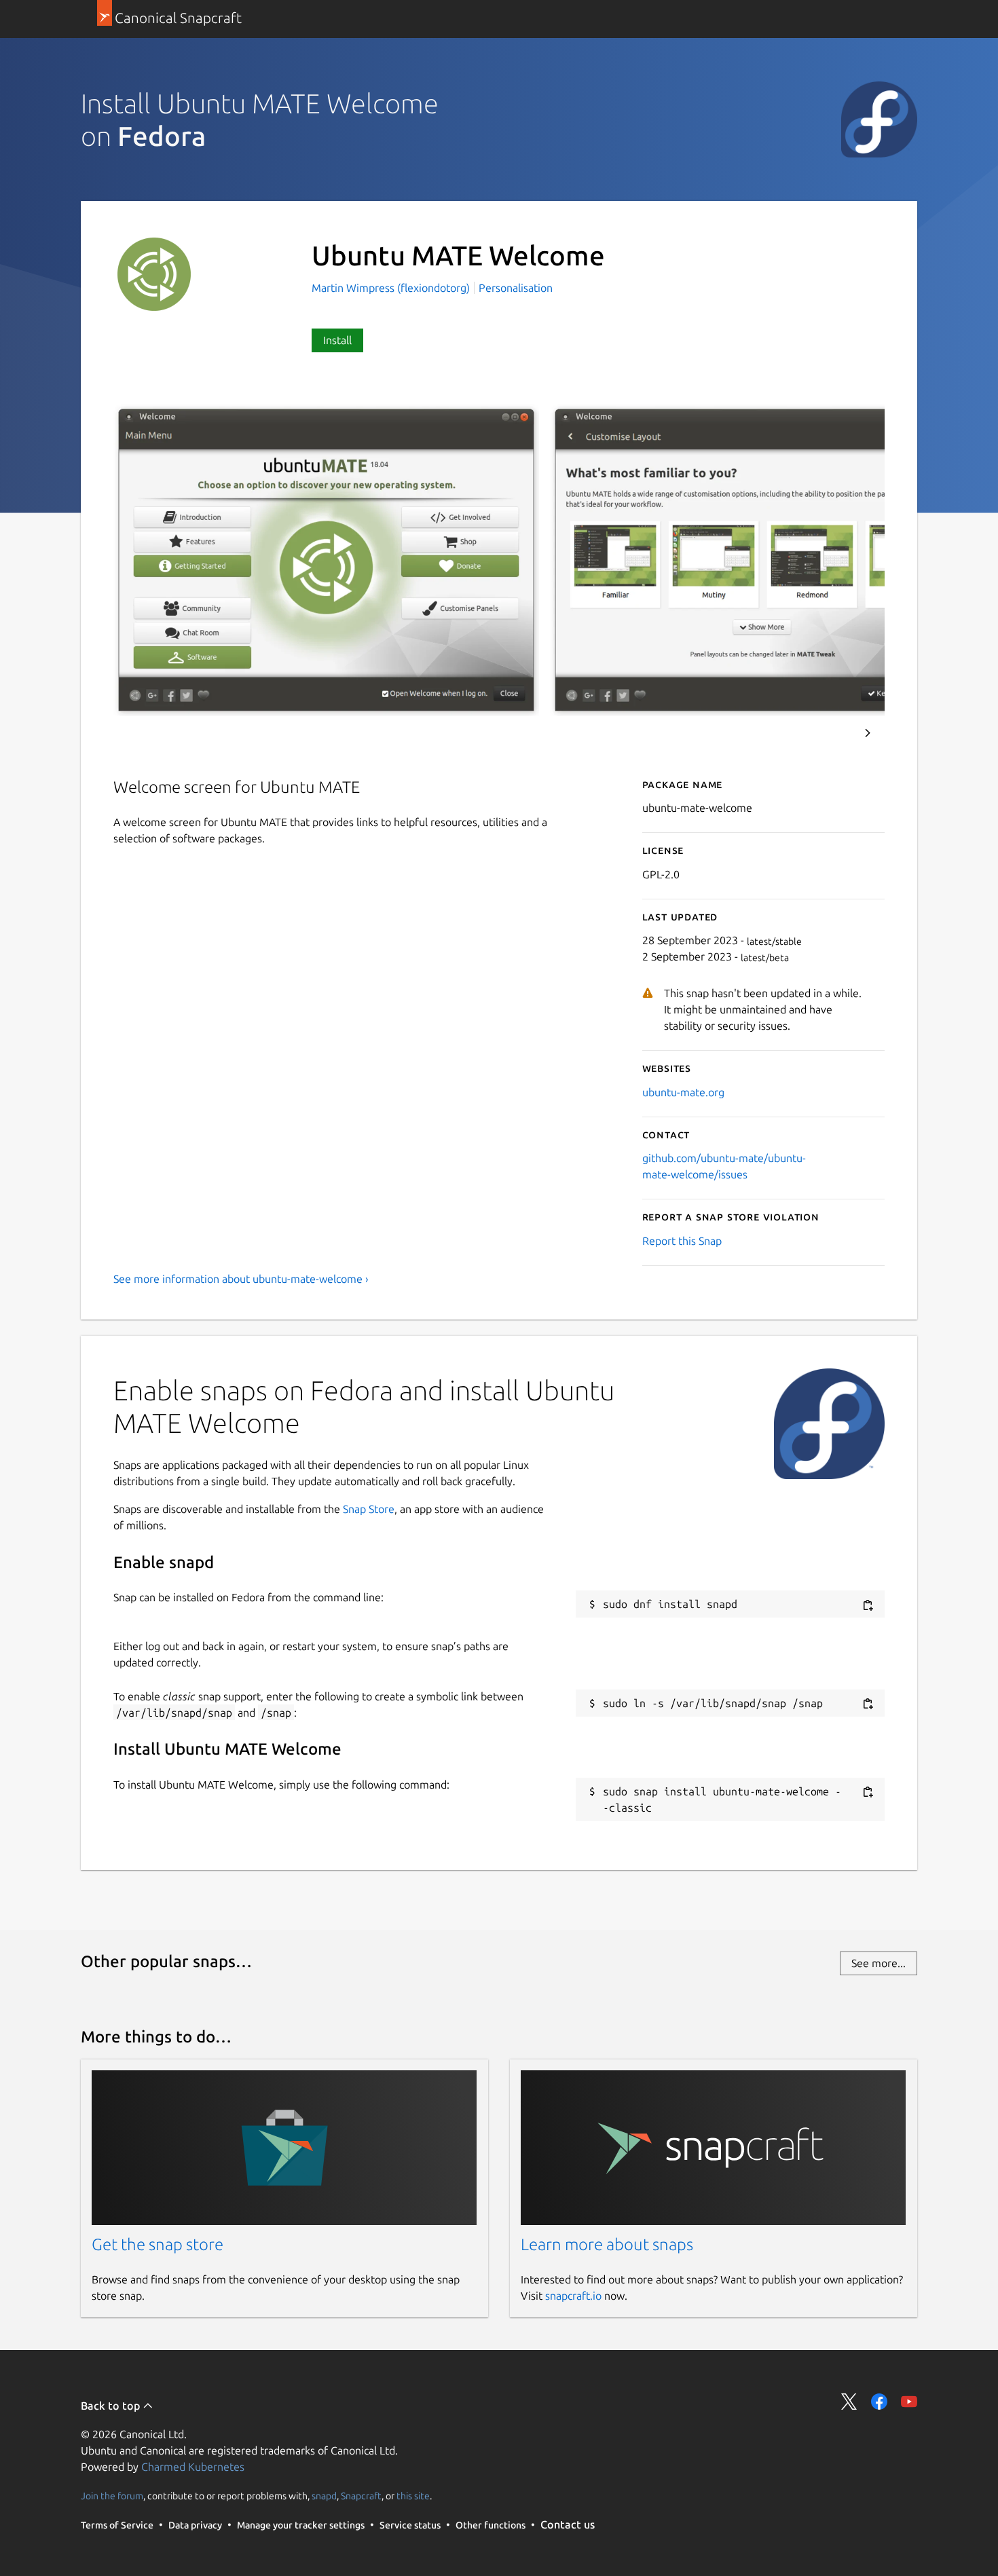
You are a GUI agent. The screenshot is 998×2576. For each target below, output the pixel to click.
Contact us (568, 2524)
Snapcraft (361, 2495)
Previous (831, 733)
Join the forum (112, 2495)
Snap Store (369, 1509)
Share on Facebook (879, 2402)
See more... (879, 1963)
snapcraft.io (573, 2296)
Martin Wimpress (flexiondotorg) (392, 288)
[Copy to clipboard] (868, 1605)
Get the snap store (158, 2244)
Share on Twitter (849, 2402)
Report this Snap (682, 1241)
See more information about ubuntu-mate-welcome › (241, 1279)
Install (337, 340)
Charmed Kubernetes (193, 2467)
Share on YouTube (909, 2402)
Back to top (112, 2406)
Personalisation (516, 288)
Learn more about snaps (607, 2244)
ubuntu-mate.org (683, 1092)
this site (413, 2495)
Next (868, 733)
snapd (324, 2495)
